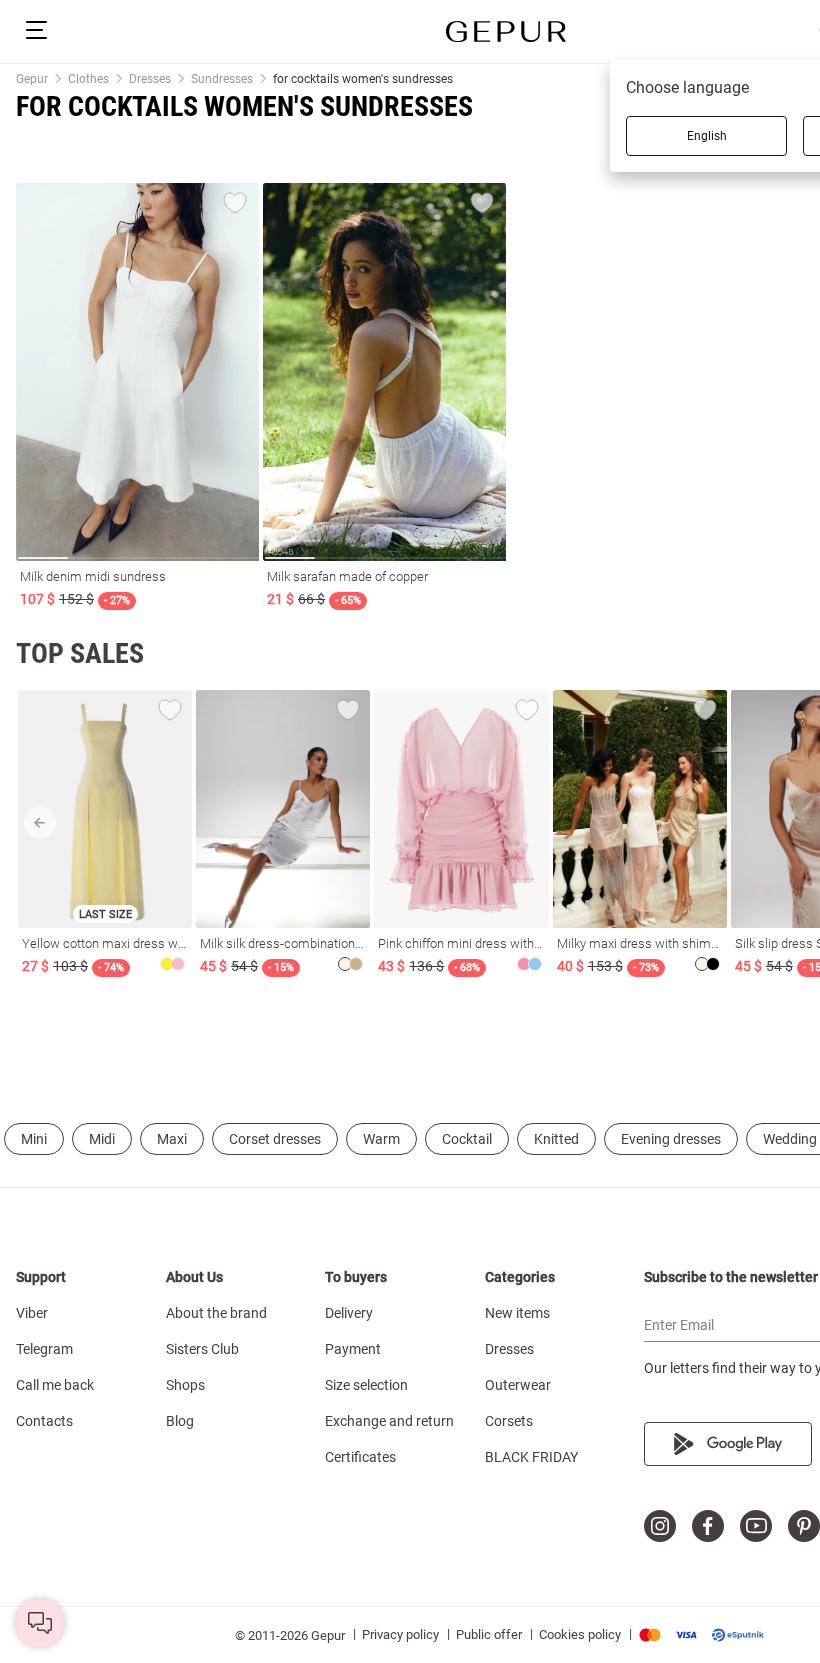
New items (517, 1313)
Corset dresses (275, 1139)
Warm (381, 1139)
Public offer (489, 1634)
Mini (34, 1139)
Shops (185, 1385)
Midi (102, 1139)
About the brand (216, 1313)
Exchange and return (389, 1421)
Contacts (44, 1421)
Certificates (360, 1457)
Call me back (55, 1385)
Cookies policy (580, 1634)
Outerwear (518, 1385)
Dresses (509, 1349)
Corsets (509, 1421)
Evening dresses (671, 1139)
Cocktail (467, 1139)
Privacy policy (400, 1634)
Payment (353, 1349)
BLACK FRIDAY (531, 1457)
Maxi (172, 1139)
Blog (180, 1421)
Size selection (366, 1385)
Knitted (556, 1139)
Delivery (349, 1313)
